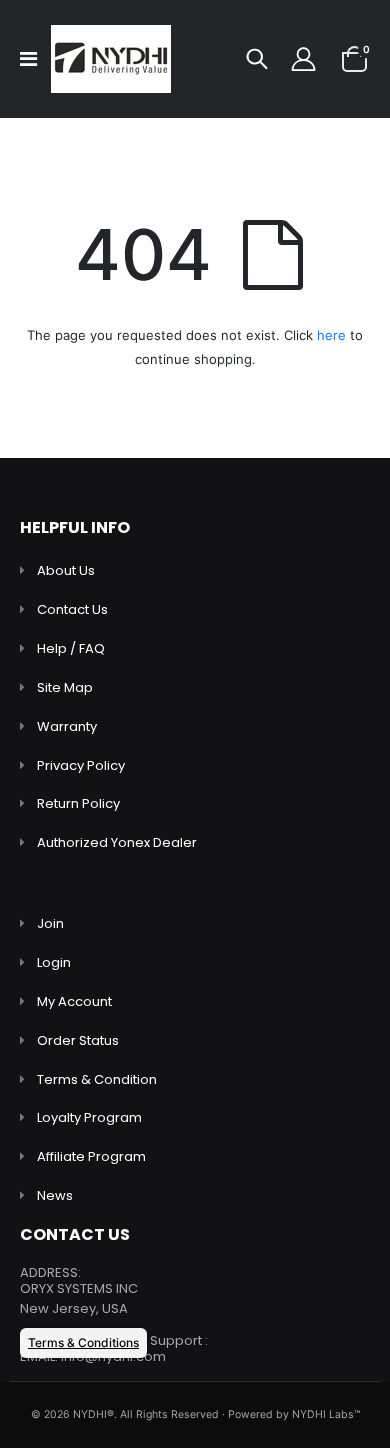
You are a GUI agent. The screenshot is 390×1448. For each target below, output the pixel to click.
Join (50, 923)
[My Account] (303, 59)
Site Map (65, 687)
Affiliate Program (91, 1156)
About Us (66, 570)
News (55, 1195)
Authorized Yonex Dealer (117, 842)
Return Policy (78, 803)
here (331, 335)
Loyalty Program (89, 1117)
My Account (74, 1001)
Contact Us (72, 609)
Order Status (78, 1040)
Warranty (67, 726)
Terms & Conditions (83, 1342)
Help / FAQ (71, 648)
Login (54, 962)
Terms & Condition (97, 1079)
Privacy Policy (81, 765)
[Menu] (28, 59)
